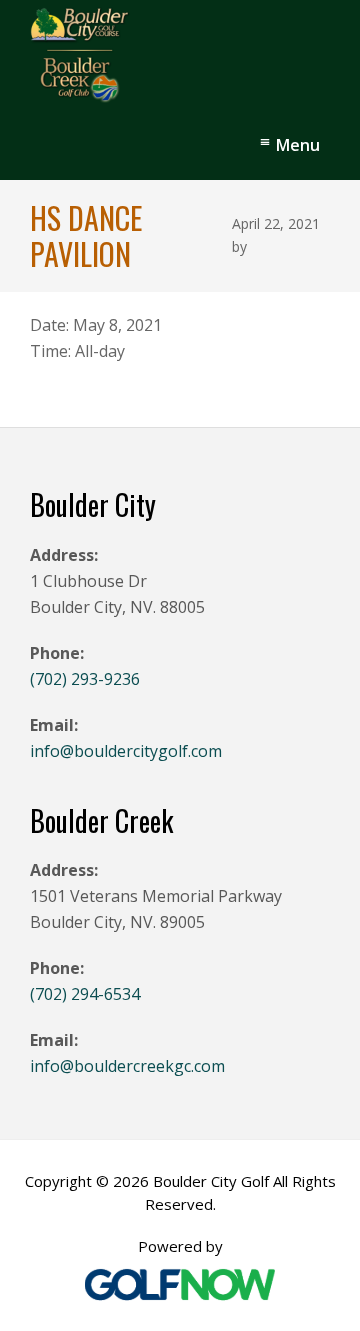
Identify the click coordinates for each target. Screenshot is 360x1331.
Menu (298, 145)
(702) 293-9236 (85, 679)
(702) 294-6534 (85, 994)
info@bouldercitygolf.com (126, 751)
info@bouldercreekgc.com (127, 1066)
